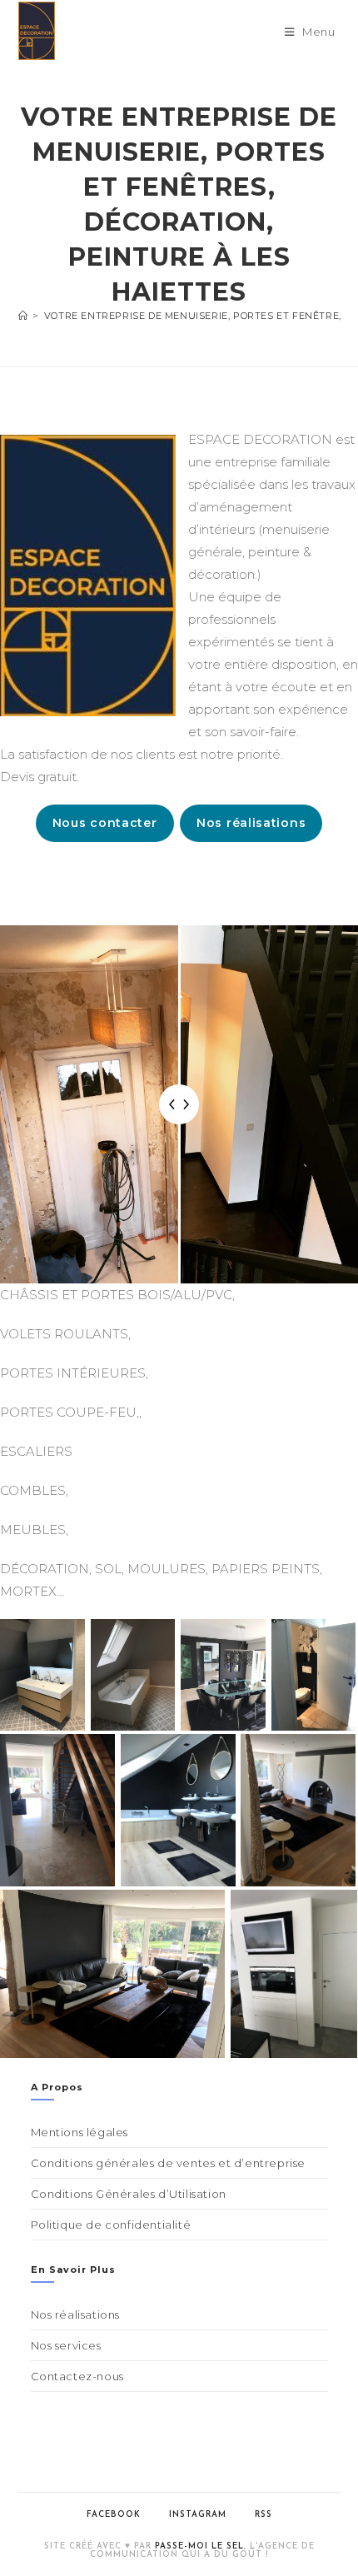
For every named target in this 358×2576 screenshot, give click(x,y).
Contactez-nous (77, 2376)
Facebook (114, 2515)
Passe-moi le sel (199, 2546)
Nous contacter (105, 823)
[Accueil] (23, 316)
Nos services (66, 2345)
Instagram (198, 2515)
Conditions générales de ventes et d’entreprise (169, 2163)
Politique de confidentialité (111, 2225)
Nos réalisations (251, 823)
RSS (264, 2515)
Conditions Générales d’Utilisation (129, 2194)
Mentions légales (80, 2132)
